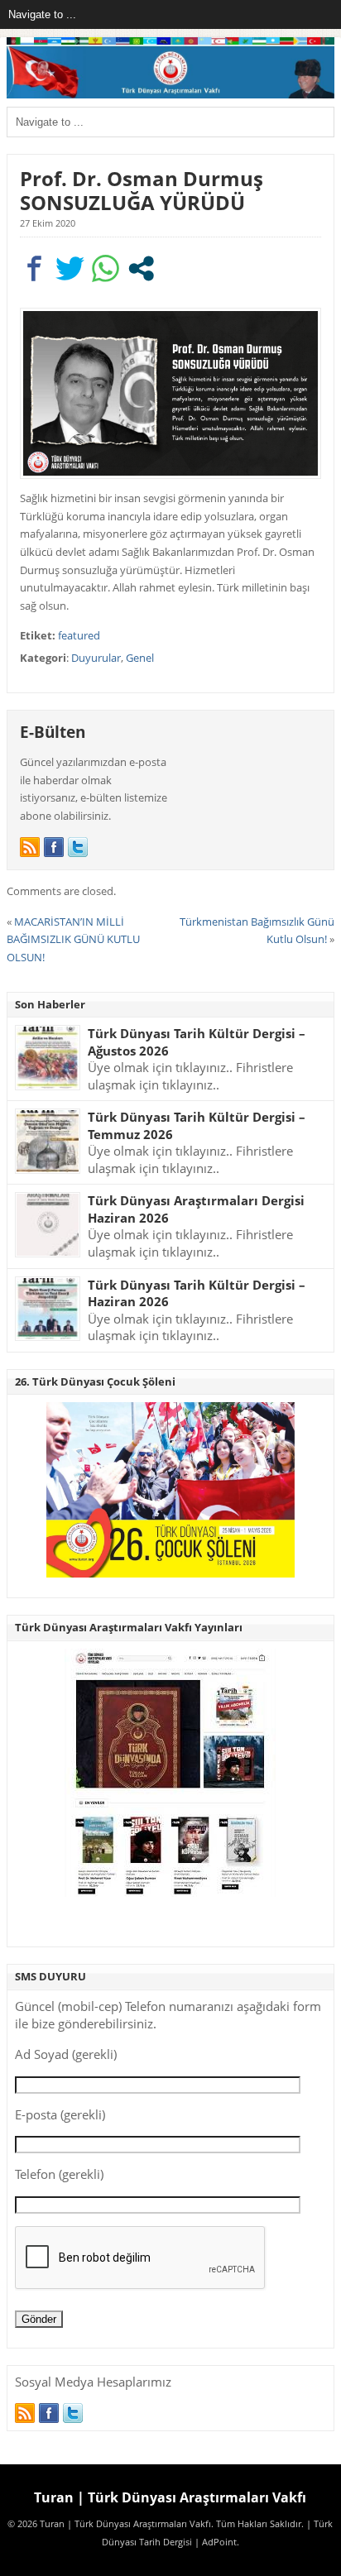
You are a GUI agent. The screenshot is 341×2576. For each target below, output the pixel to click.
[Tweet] (70, 268)
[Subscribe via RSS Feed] (30, 847)
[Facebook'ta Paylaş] (34, 268)
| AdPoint (216, 2542)
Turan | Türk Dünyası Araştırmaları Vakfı (170, 2497)
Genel (140, 658)
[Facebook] (54, 847)
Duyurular (96, 658)
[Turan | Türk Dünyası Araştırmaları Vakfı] (170, 95)
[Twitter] (78, 847)
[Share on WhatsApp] (106, 268)
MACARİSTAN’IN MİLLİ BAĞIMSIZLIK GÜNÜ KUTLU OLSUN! (73, 939)
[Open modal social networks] (141, 268)
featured (79, 635)
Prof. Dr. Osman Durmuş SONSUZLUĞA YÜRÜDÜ (142, 190)
